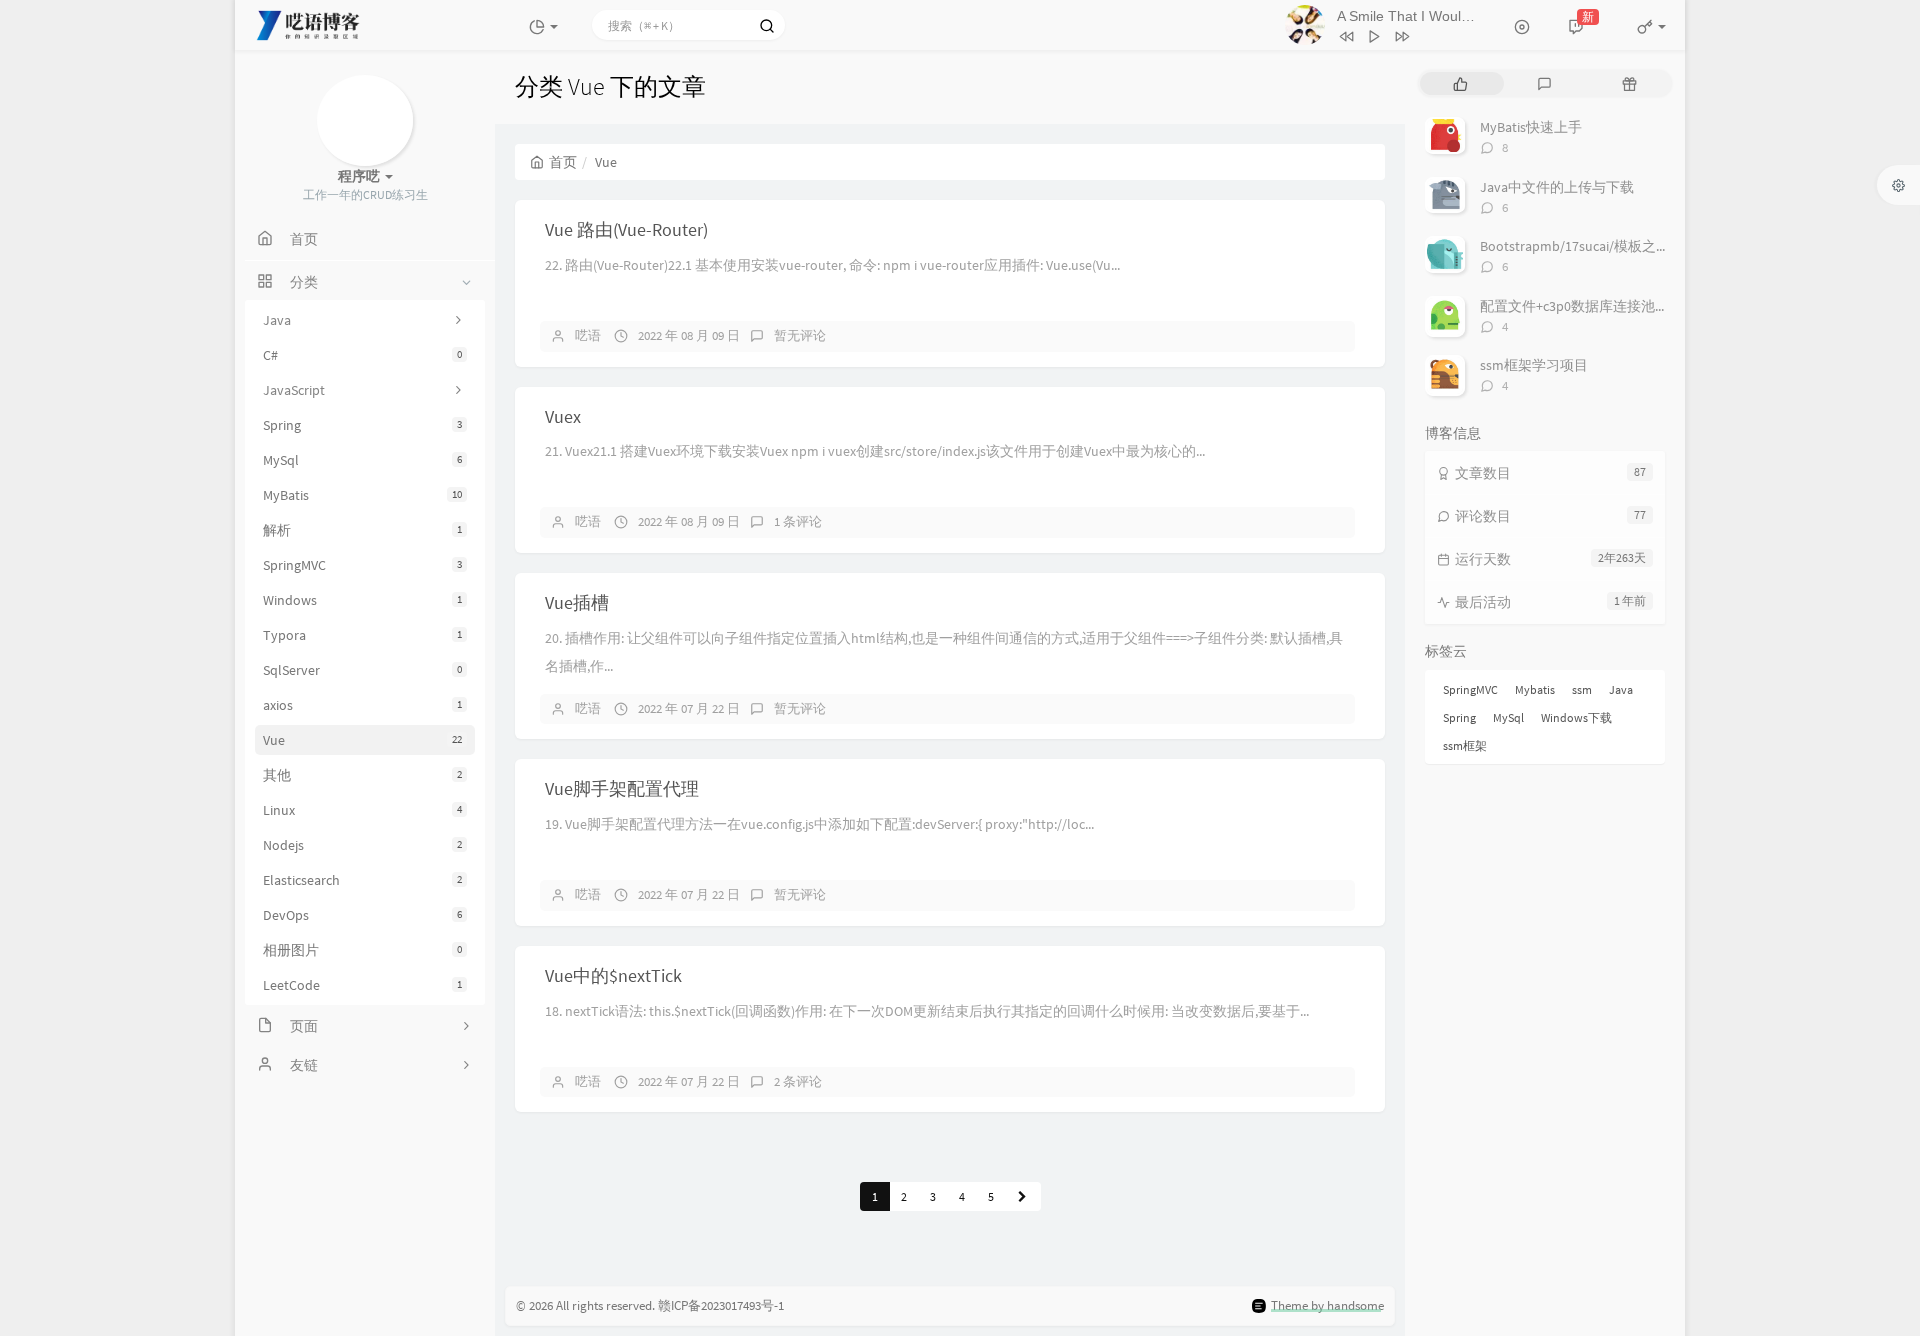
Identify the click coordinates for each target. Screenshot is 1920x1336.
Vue (362, 740)
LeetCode (362, 985)
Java (1621, 689)
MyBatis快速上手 (1531, 127)
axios (362, 705)
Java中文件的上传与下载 (1557, 187)
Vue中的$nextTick (613, 975)
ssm (1582, 689)
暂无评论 (800, 335)
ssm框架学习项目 (1534, 365)
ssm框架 (1465, 745)
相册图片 (362, 950)
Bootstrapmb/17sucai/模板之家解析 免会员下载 (1625, 246)
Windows (362, 600)
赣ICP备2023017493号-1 (721, 1305)
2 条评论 (798, 1081)
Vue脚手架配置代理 (622, 788)
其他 (362, 775)
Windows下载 (1576, 717)
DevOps (362, 915)
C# (362, 355)
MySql (362, 460)
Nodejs (362, 845)
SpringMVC (362, 565)
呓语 (588, 335)
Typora (362, 635)
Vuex (563, 416)
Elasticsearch (362, 880)
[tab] (1460, 83)
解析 (362, 530)
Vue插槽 (577, 602)
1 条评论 (798, 521)
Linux (362, 810)
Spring (362, 425)
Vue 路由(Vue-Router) (626, 229)
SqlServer (362, 670)
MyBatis (362, 495)
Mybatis (1535, 689)
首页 (563, 162)
